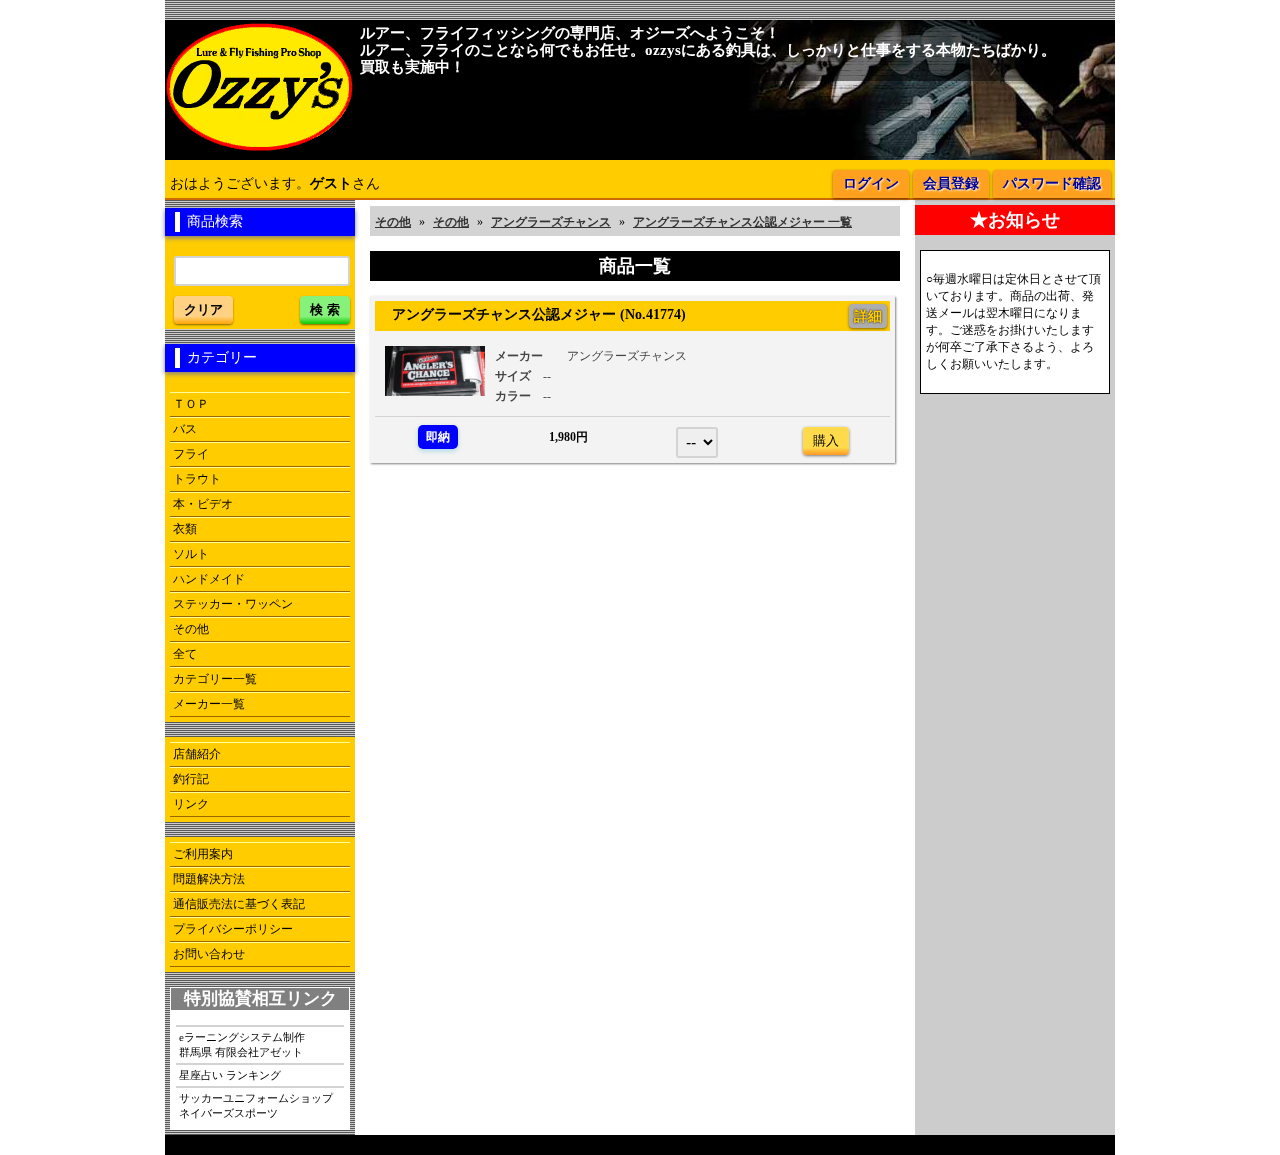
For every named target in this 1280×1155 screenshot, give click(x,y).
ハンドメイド (209, 579)
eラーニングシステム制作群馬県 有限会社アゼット (242, 1044)
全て (185, 654)
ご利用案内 (203, 854)
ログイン (871, 183)
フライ (191, 454)
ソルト (191, 554)
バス (185, 429)
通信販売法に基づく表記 (239, 904)
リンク (191, 804)
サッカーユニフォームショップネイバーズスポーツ (256, 1105)
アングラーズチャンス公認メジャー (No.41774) (532, 314)
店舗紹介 (197, 754)
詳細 (868, 316)
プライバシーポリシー (233, 929)
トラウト (197, 479)
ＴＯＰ (191, 404)
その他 (191, 629)
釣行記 (191, 779)
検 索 (325, 309)
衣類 (185, 529)
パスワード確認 (1052, 183)
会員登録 (951, 183)
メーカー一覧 (209, 704)
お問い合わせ (209, 954)
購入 (826, 440)
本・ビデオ (203, 504)
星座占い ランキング (230, 1075)
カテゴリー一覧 (215, 679)
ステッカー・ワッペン (233, 604)
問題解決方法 (209, 879)
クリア (203, 309)
